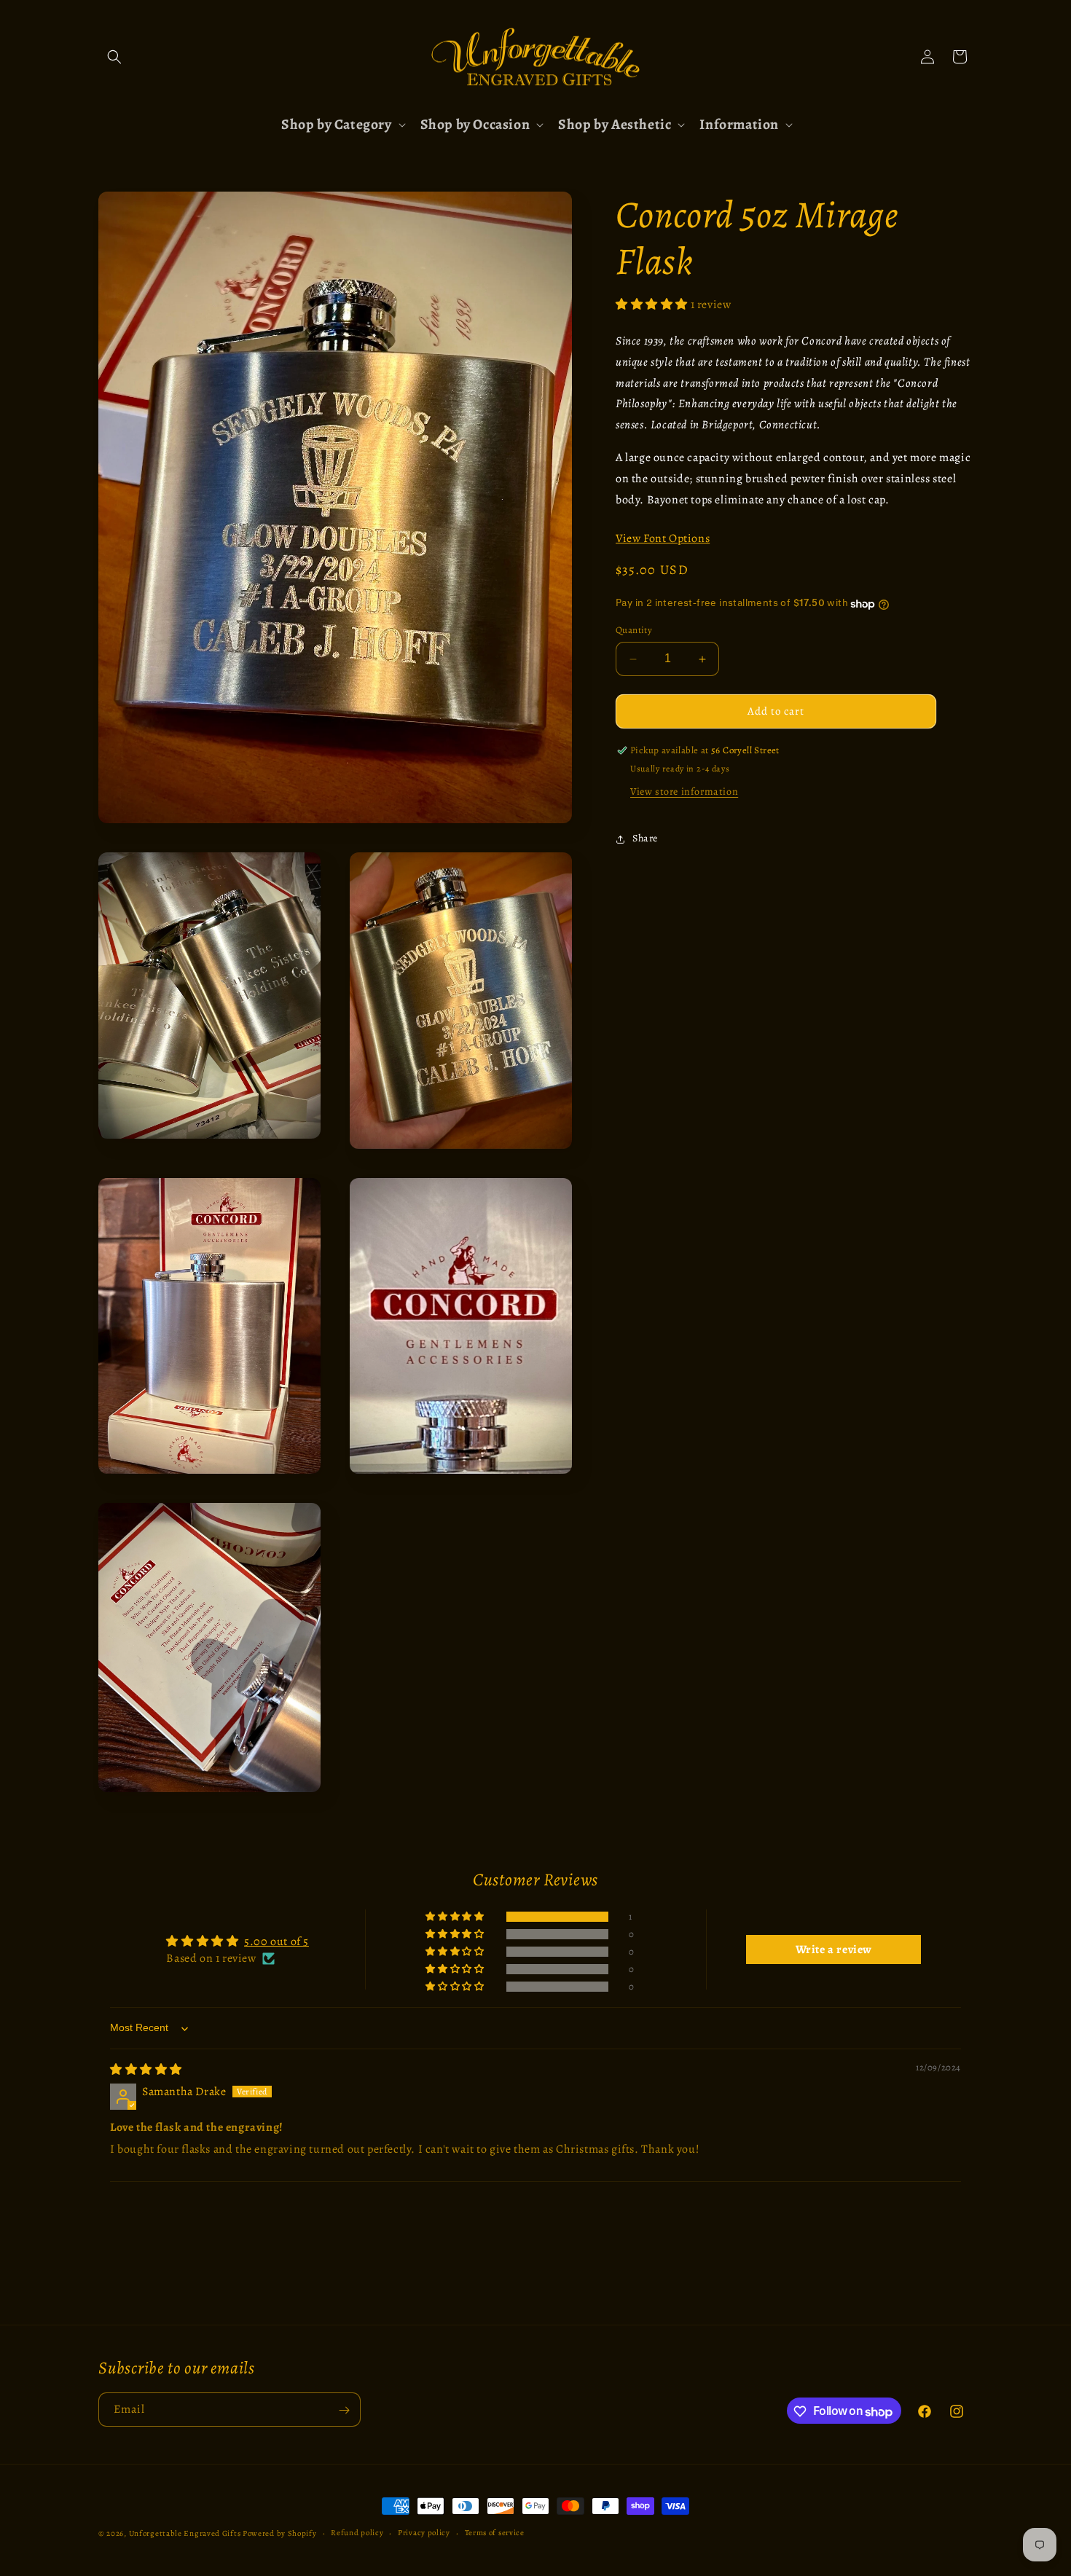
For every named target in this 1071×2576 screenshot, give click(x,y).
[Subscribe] (344, 2410)
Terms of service (495, 2533)
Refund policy (357, 2533)
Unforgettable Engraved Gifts (185, 2533)
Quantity (634, 631)
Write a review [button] (834, 1950)
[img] (146, 2070)
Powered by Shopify (280, 2533)
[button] (114, 57)
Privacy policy (424, 2533)
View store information (684, 792)
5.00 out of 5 (276, 1942)
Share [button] (645, 839)
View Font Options (663, 539)
